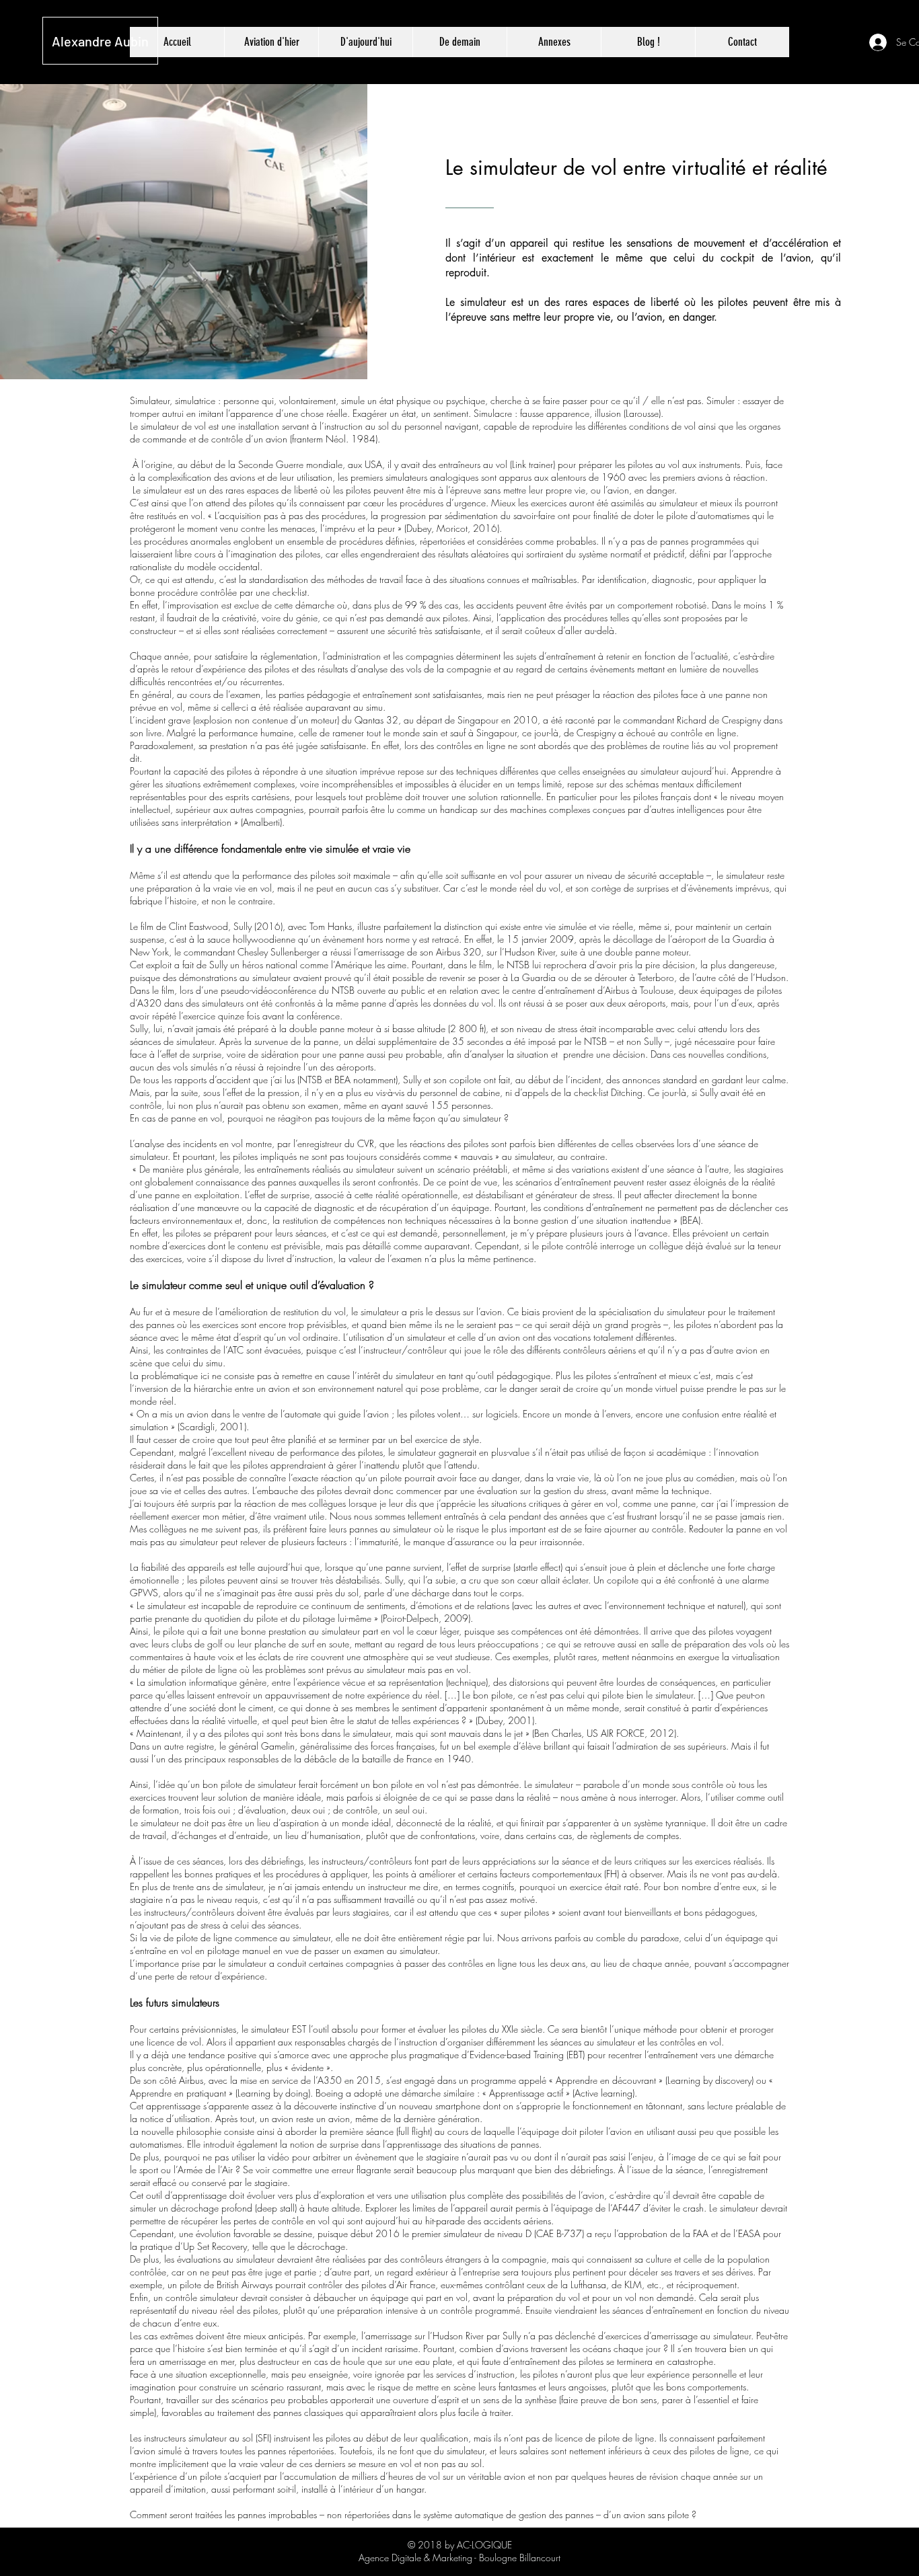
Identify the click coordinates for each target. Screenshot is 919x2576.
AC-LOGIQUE (484, 2545)
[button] (554, 42)
